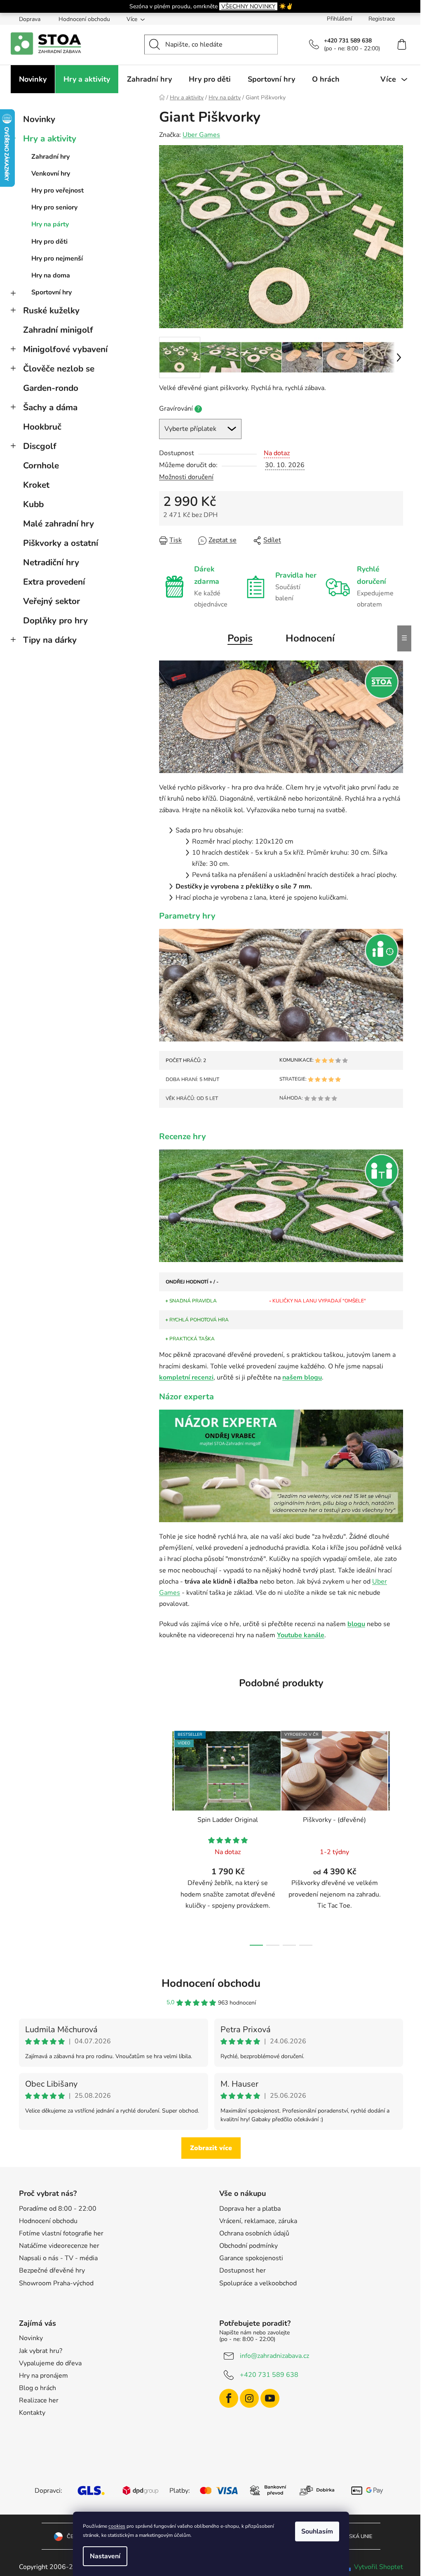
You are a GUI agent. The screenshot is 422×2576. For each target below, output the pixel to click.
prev (166, 1836)
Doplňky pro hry (55, 620)
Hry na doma (51, 275)
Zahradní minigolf (58, 330)
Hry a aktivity (50, 139)
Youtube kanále (301, 1635)
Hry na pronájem (43, 2376)
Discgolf (40, 446)
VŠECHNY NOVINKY (248, 6)
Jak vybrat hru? (41, 2351)
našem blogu (302, 1377)
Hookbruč (42, 427)
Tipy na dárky (50, 640)
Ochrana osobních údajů (254, 2233)
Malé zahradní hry (59, 524)
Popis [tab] (240, 638)
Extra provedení (54, 582)
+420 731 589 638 (269, 2375)
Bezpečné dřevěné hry (52, 2270)
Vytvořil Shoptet (379, 2567)
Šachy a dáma (50, 407)
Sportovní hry (52, 292)
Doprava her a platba (250, 2209)
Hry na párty (50, 224)
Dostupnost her (243, 2270)
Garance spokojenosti (251, 2258)
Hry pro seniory (54, 207)
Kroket (36, 485)
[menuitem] (33, 79)
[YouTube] (270, 2398)
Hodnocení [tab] (310, 638)
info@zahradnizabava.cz (274, 2356)
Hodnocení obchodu (84, 19)
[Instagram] (249, 2398)
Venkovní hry (51, 174)
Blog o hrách (38, 2388)
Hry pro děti (49, 242)
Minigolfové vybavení (65, 349)
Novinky (39, 119)
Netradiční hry (51, 562)
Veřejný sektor (52, 601)
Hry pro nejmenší (57, 259)
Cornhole (41, 465)
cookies (117, 2526)
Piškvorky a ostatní (61, 543)
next (396, 1836)
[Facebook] (229, 2398)
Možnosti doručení (186, 477)
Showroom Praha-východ (56, 2283)
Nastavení (105, 2556)
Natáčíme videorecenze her (59, 2246)
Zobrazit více (211, 2148)
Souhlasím (317, 2531)
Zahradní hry (50, 157)
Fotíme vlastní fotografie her (61, 2233)
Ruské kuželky (51, 310)
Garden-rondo (51, 388)
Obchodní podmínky (249, 2246)
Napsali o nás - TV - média (58, 2258)
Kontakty (32, 2413)
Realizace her (39, 2400)
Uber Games (201, 135)
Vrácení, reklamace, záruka (258, 2221)
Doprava (30, 19)
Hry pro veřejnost (57, 190)
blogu (356, 1624)
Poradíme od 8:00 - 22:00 (58, 2209)
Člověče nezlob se (59, 369)
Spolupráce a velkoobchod (258, 2283)
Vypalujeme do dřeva (50, 2363)
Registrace (382, 19)
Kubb (33, 504)
